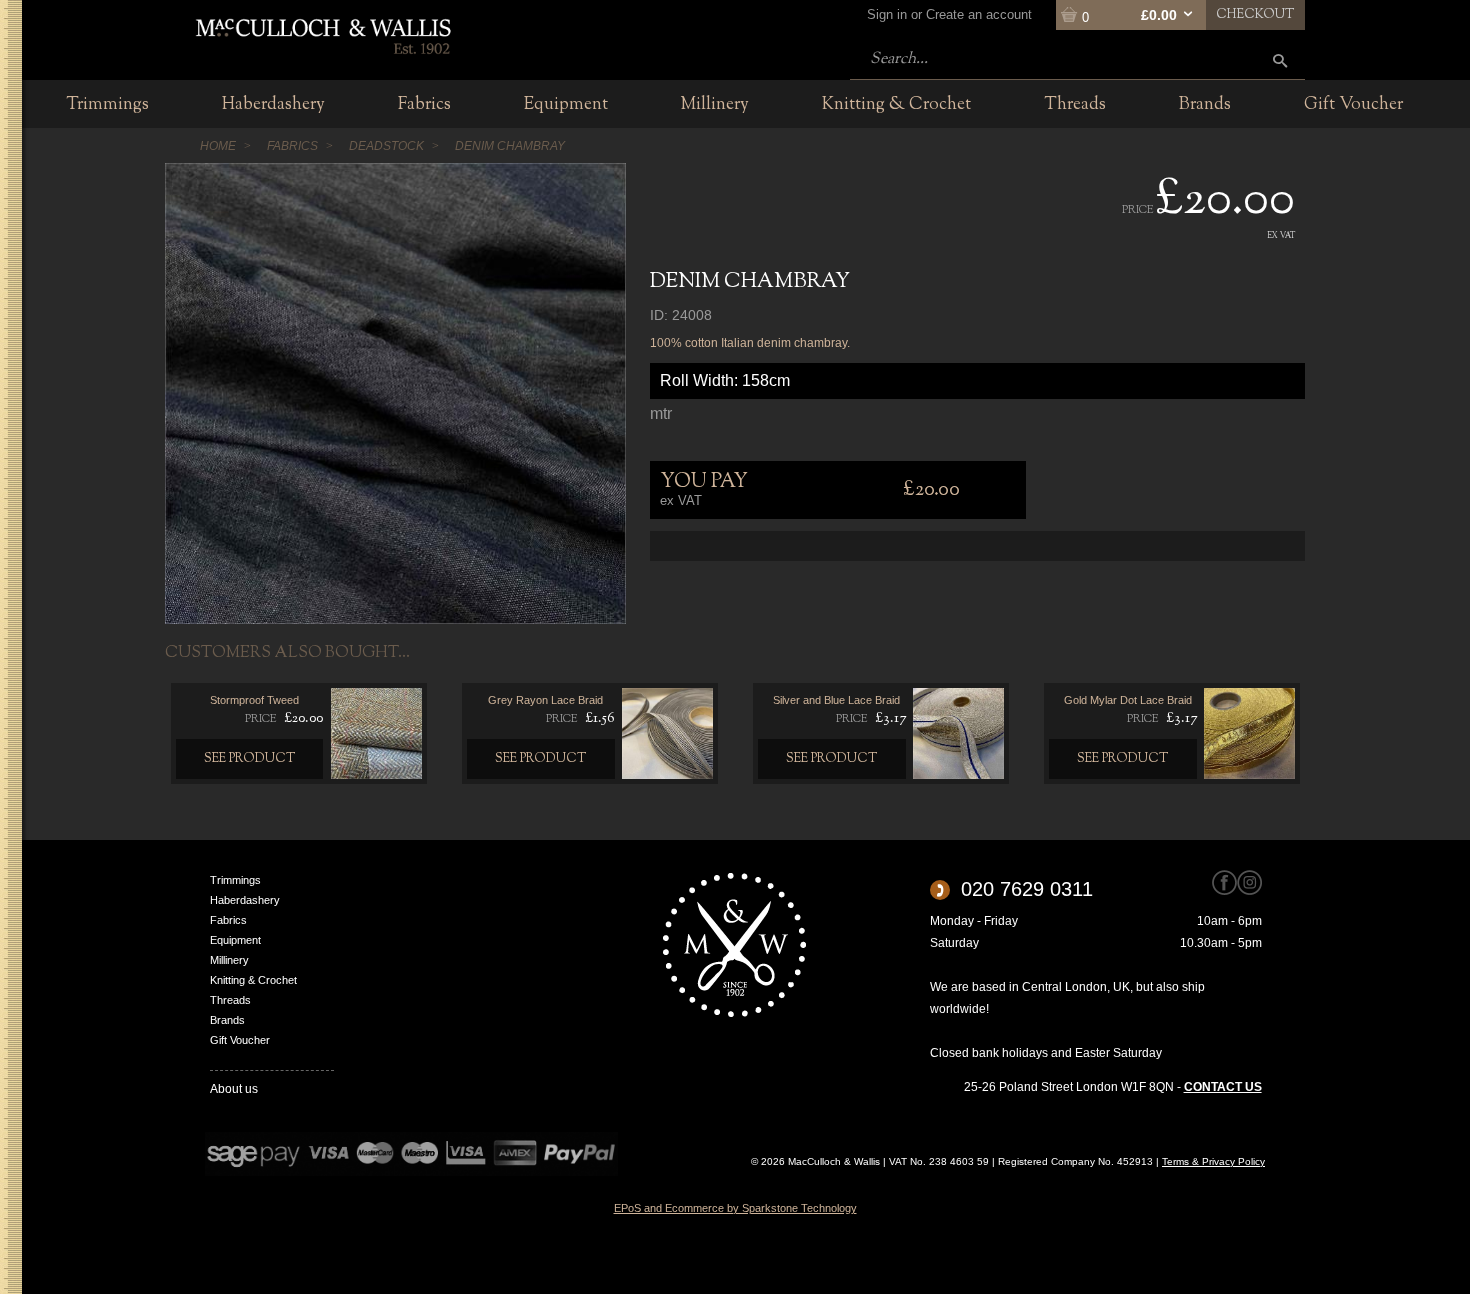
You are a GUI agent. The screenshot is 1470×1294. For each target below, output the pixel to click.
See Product (250, 759)
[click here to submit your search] (1280, 60)
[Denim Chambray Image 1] (395, 393)
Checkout (1255, 15)
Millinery (229, 960)
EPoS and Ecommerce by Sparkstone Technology (735, 1208)
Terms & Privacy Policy (1213, 1161)
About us (234, 1089)
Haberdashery (245, 900)
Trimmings (235, 880)
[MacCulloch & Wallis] (322, 35)
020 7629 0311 (1027, 889)
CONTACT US (1223, 1087)
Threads (230, 1000)
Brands (227, 1020)
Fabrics (228, 920)
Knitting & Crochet (253, 980)
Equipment (235, 940)
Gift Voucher (240, 1040)
